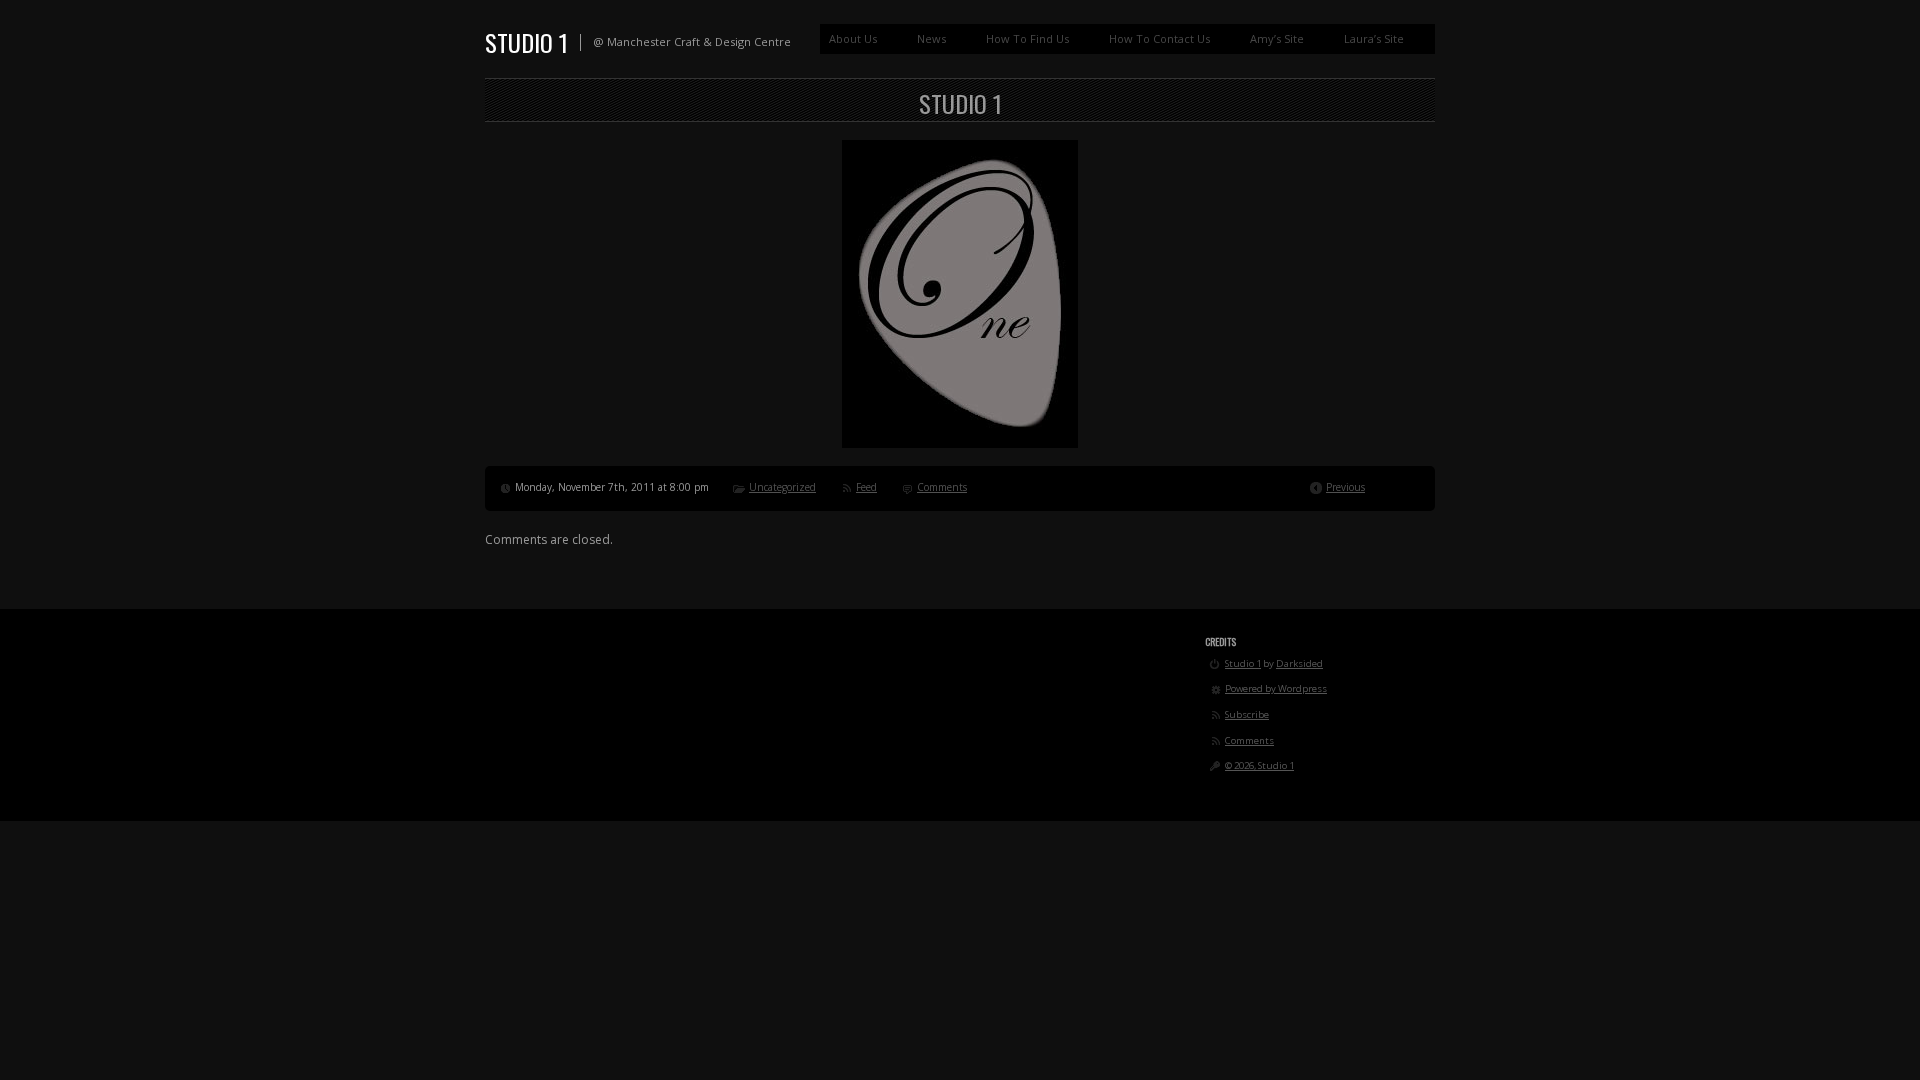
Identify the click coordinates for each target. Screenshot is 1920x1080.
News (931, 38)
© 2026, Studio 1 (1259, 765)
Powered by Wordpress (1276, 688)
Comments (942, 487)
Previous (1345, 487)
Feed (866, 487)
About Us (853, 38)
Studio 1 (526, 42)
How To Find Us (1027, 38)
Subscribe (1247, 714)
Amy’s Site (1277, 38)
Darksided (1299, 663)
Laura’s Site (1374, 38)
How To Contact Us (1159, 38)
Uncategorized (782, 487)
